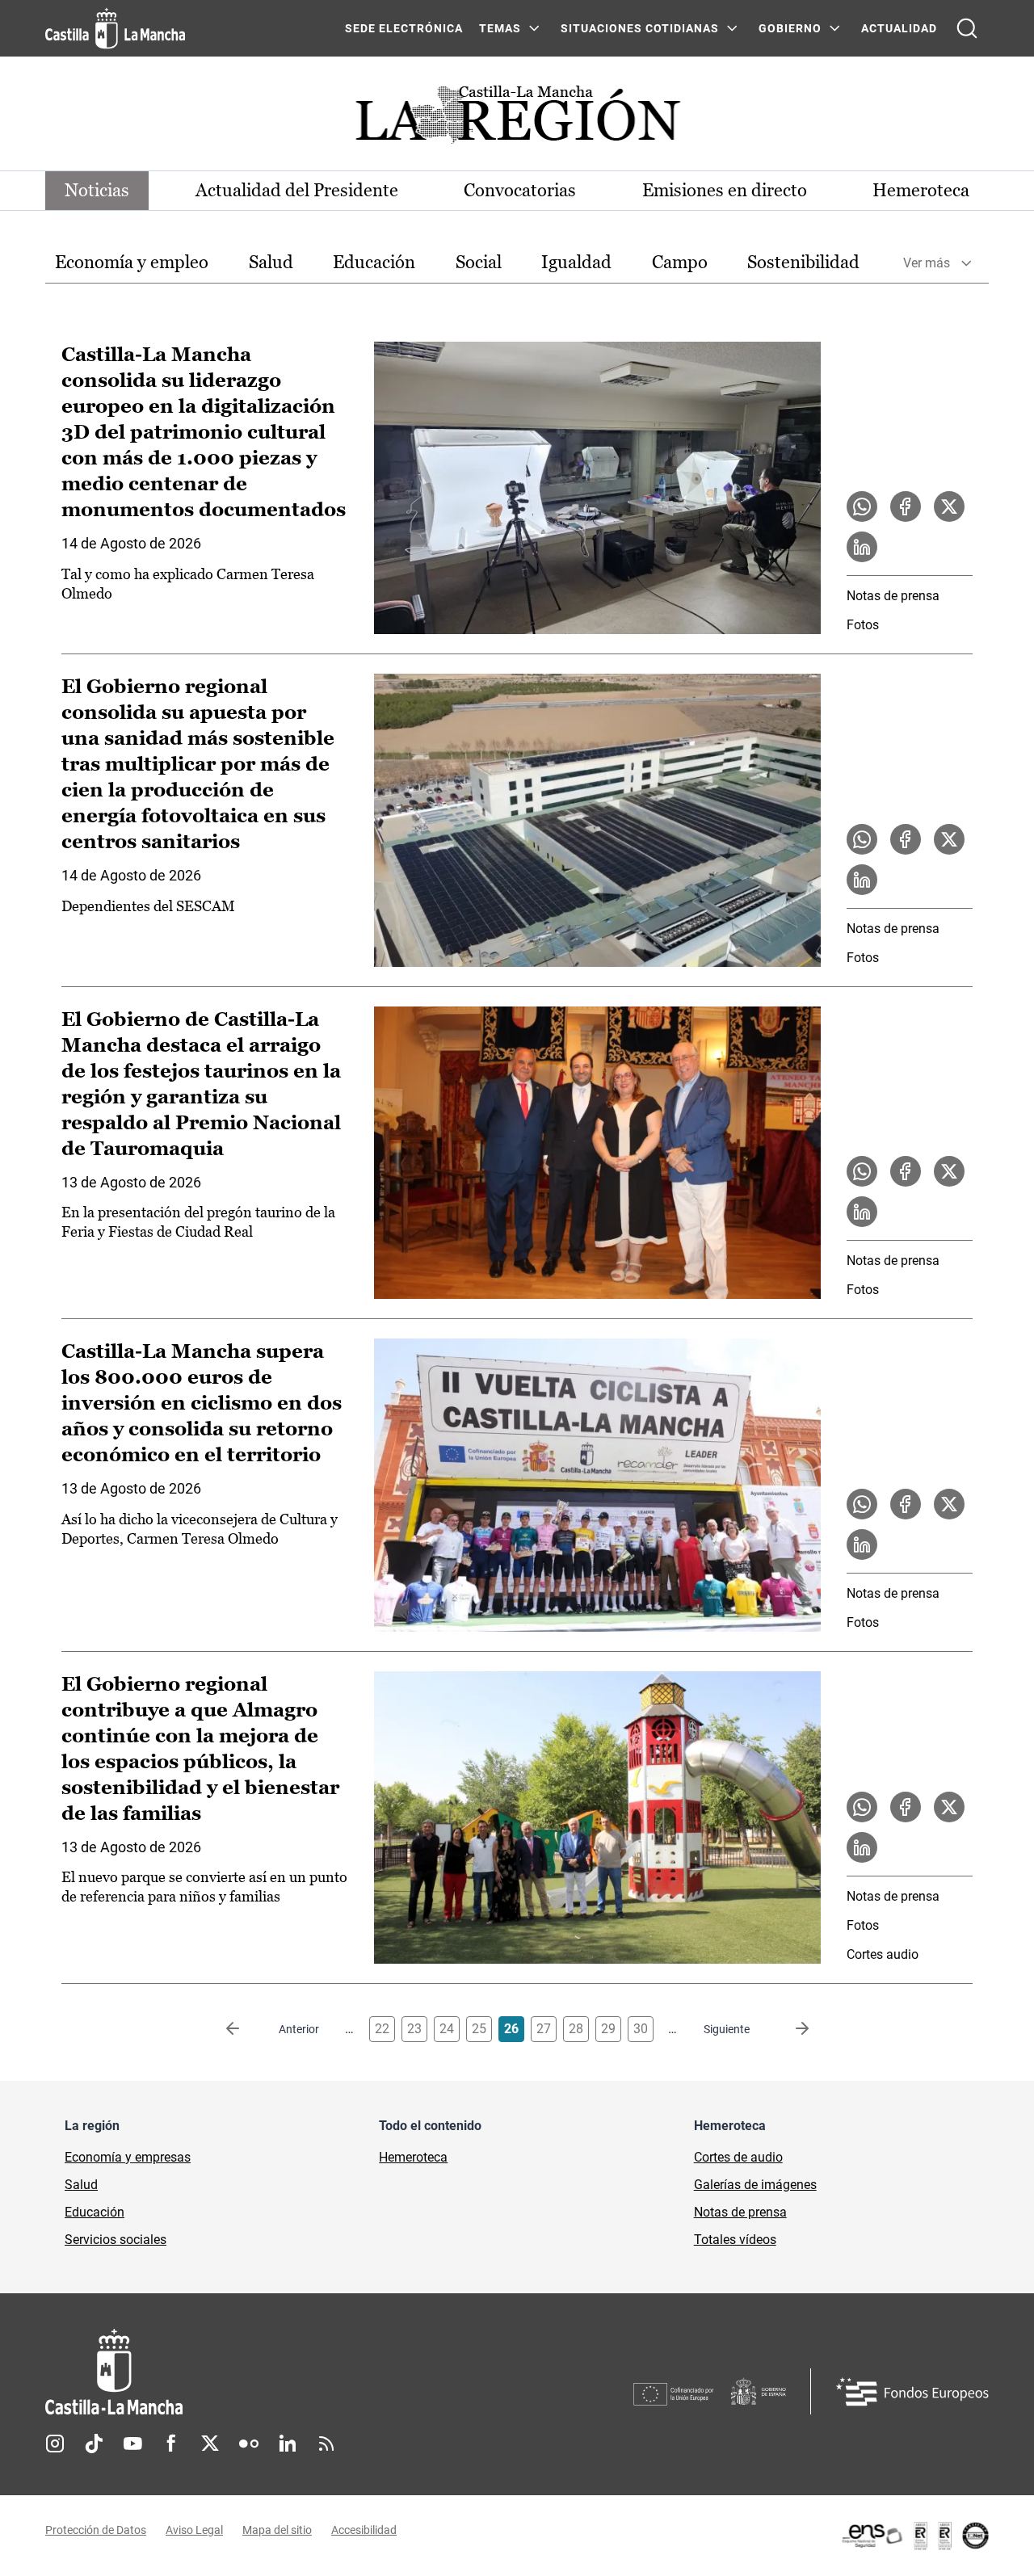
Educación (374, 262)
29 (608, 2029)
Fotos (863, 625)
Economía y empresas (128, 2157)
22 (382, 2029)
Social (479, 262)
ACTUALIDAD (899, 28)
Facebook (171, 2444)
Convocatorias (520, 190)
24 (447, 2029)
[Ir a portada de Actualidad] (517, 119)
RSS (326, 2444)
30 (641, 2029)
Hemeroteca (921, 190)
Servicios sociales (116, 2240)
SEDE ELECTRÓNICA (404, 28)
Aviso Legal (194, 2530)
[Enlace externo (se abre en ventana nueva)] (914, 2536)
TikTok (94, 2444)
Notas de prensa (893, 596)
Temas (500, 28)
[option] (132, 263)
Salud (271, 262)
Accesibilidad (364, 2530)
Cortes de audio (738, 2157)
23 (414, 2029)
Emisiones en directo (725, 190)
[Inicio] (264, 2372)
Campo (680, 262)
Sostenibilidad (803, 262)
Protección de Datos (96, 2530)
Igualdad (576, 262)
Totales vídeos (735, 2240)
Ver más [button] (927, 263)
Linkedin (288, 2444)
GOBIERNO (790, 28)
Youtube (132, 2444)
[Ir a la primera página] (246, 2029)
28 (576, 2029)
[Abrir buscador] (967, 28)
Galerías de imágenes (755, 2185)
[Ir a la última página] (789, 2029)
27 (544, 2029)
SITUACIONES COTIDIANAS (640, 28)
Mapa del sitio (277, 2530)
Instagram (55, 2444)
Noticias (97, 190)
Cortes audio (883, 1954)
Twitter (210, 2444)
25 (479, 2029)
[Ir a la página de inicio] (115, 28)
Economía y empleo (132, 262)
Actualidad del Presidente (297, 190)
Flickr (249, 2444)
